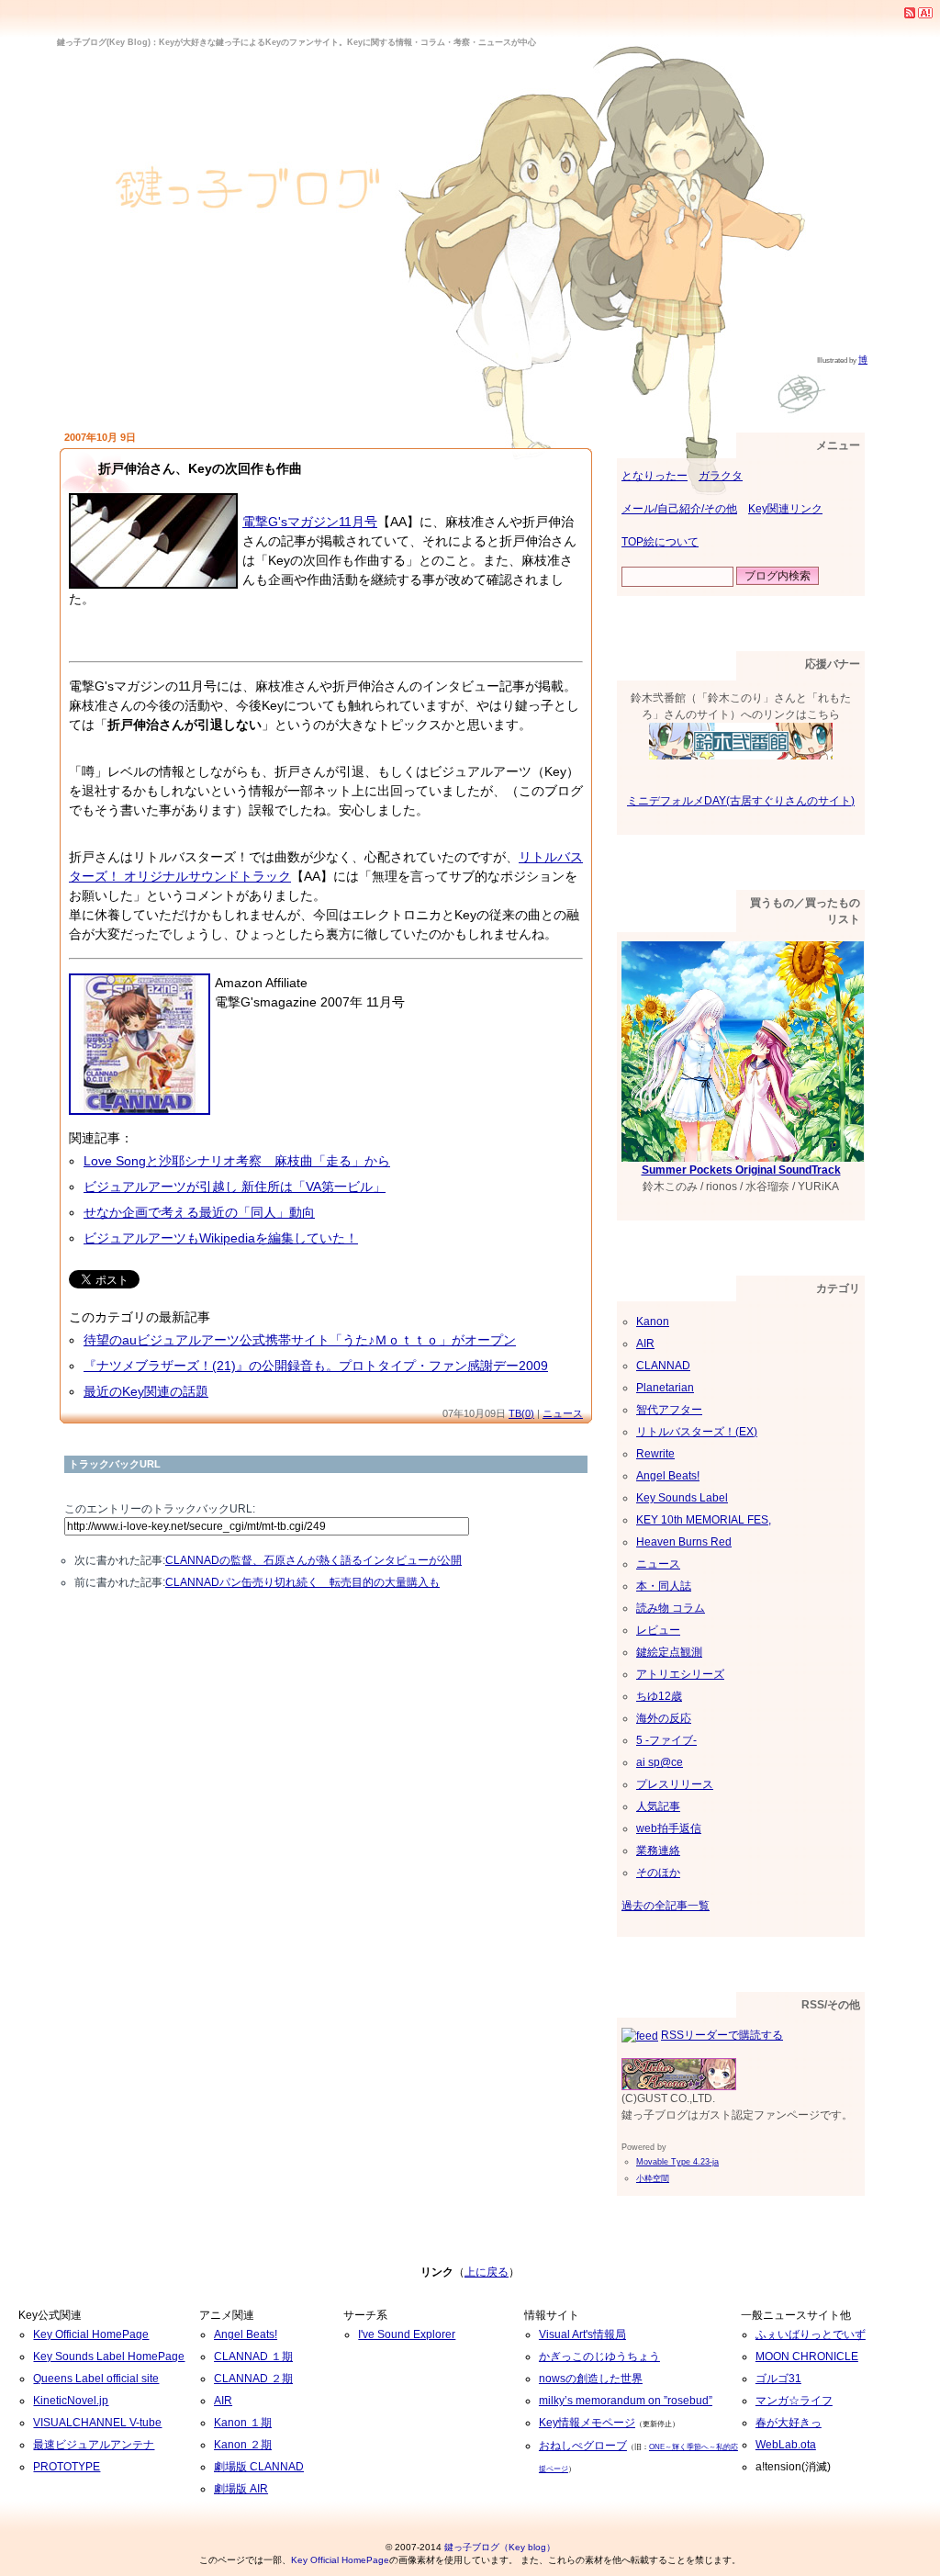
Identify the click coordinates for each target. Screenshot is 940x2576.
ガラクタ (721, 476)
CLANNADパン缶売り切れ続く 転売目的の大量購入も (302, 1582)
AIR (645, 1344)
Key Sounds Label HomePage (109, 2357)
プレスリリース (675, 1784)
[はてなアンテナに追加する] (925, 12)
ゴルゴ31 (778, 2379)
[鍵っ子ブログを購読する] (910, 12)
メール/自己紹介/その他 (679, 509)
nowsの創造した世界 (591, 2379)
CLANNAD (663, 1366)
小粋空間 (653, 2178)
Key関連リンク (785, 509)
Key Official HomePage (91, 2334)
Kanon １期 (243, 2423)
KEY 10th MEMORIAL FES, (704, 1520)
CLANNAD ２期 (253, 2379)
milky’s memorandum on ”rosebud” (626, 2401)
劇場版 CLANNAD (259, 2467)
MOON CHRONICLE (807, 2357)
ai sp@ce (660, 1762)
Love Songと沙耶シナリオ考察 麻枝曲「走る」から (237, 1161)
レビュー (658, 1630)
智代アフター (669, 1410)
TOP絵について (660, 542)
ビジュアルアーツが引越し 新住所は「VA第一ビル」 (235, 1187)
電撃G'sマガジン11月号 (310, 522)
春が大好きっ (789, 2423)
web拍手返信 (669, 1828)
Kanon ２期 (243, 2445)
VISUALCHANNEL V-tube (97, 2423)
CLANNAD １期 (253, 2357)
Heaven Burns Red (684, 1542)
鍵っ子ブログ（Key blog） (500, 2547)
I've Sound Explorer (407, 2334)
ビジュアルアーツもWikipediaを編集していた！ (221, 1238)
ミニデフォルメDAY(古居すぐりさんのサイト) (741, 801)
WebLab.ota (786, 2445)
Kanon (653, 1322)
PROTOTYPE (67, 2467)
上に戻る (487, 2272)
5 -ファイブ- (666, 1740)
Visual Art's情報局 (582, 2334)
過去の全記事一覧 (666, 1906)
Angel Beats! (668, 1476)
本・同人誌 (664, 1586)
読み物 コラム (671, 1608)
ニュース (563, 1413)
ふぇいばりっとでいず (811, 2334)
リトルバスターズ (185, 857)
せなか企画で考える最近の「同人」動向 (199, 1212)
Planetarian (665, 1388)
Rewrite (655, 1454)
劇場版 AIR (241, 2489)
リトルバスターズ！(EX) (697, 1432)
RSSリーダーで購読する (722, 2035)
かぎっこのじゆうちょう (599, 2357)
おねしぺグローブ (583, 2446)
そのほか (658, 1873)
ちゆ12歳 (659, 1696)
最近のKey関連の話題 (146, 1391)
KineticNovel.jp (71, 2401)
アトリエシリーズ (680, 1674)
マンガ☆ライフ (794, 2401)
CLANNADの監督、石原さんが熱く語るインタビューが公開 (313, 1560)
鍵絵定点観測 (669, 1652)
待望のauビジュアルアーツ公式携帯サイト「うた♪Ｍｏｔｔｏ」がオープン (300, 1340)
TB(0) (521, 1413)
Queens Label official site (96, 2379)
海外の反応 (664, 1718)
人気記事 (658, 1806)
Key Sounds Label (682, 1498)
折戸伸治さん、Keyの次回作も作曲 (200, 468)
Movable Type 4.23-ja (677, 2162)
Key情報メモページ (587, 2423)
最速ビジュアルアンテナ (94, 2445)
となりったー (655, 476)
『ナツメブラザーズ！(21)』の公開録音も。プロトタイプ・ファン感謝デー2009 (316, 1366)
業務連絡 (658, 1850)
